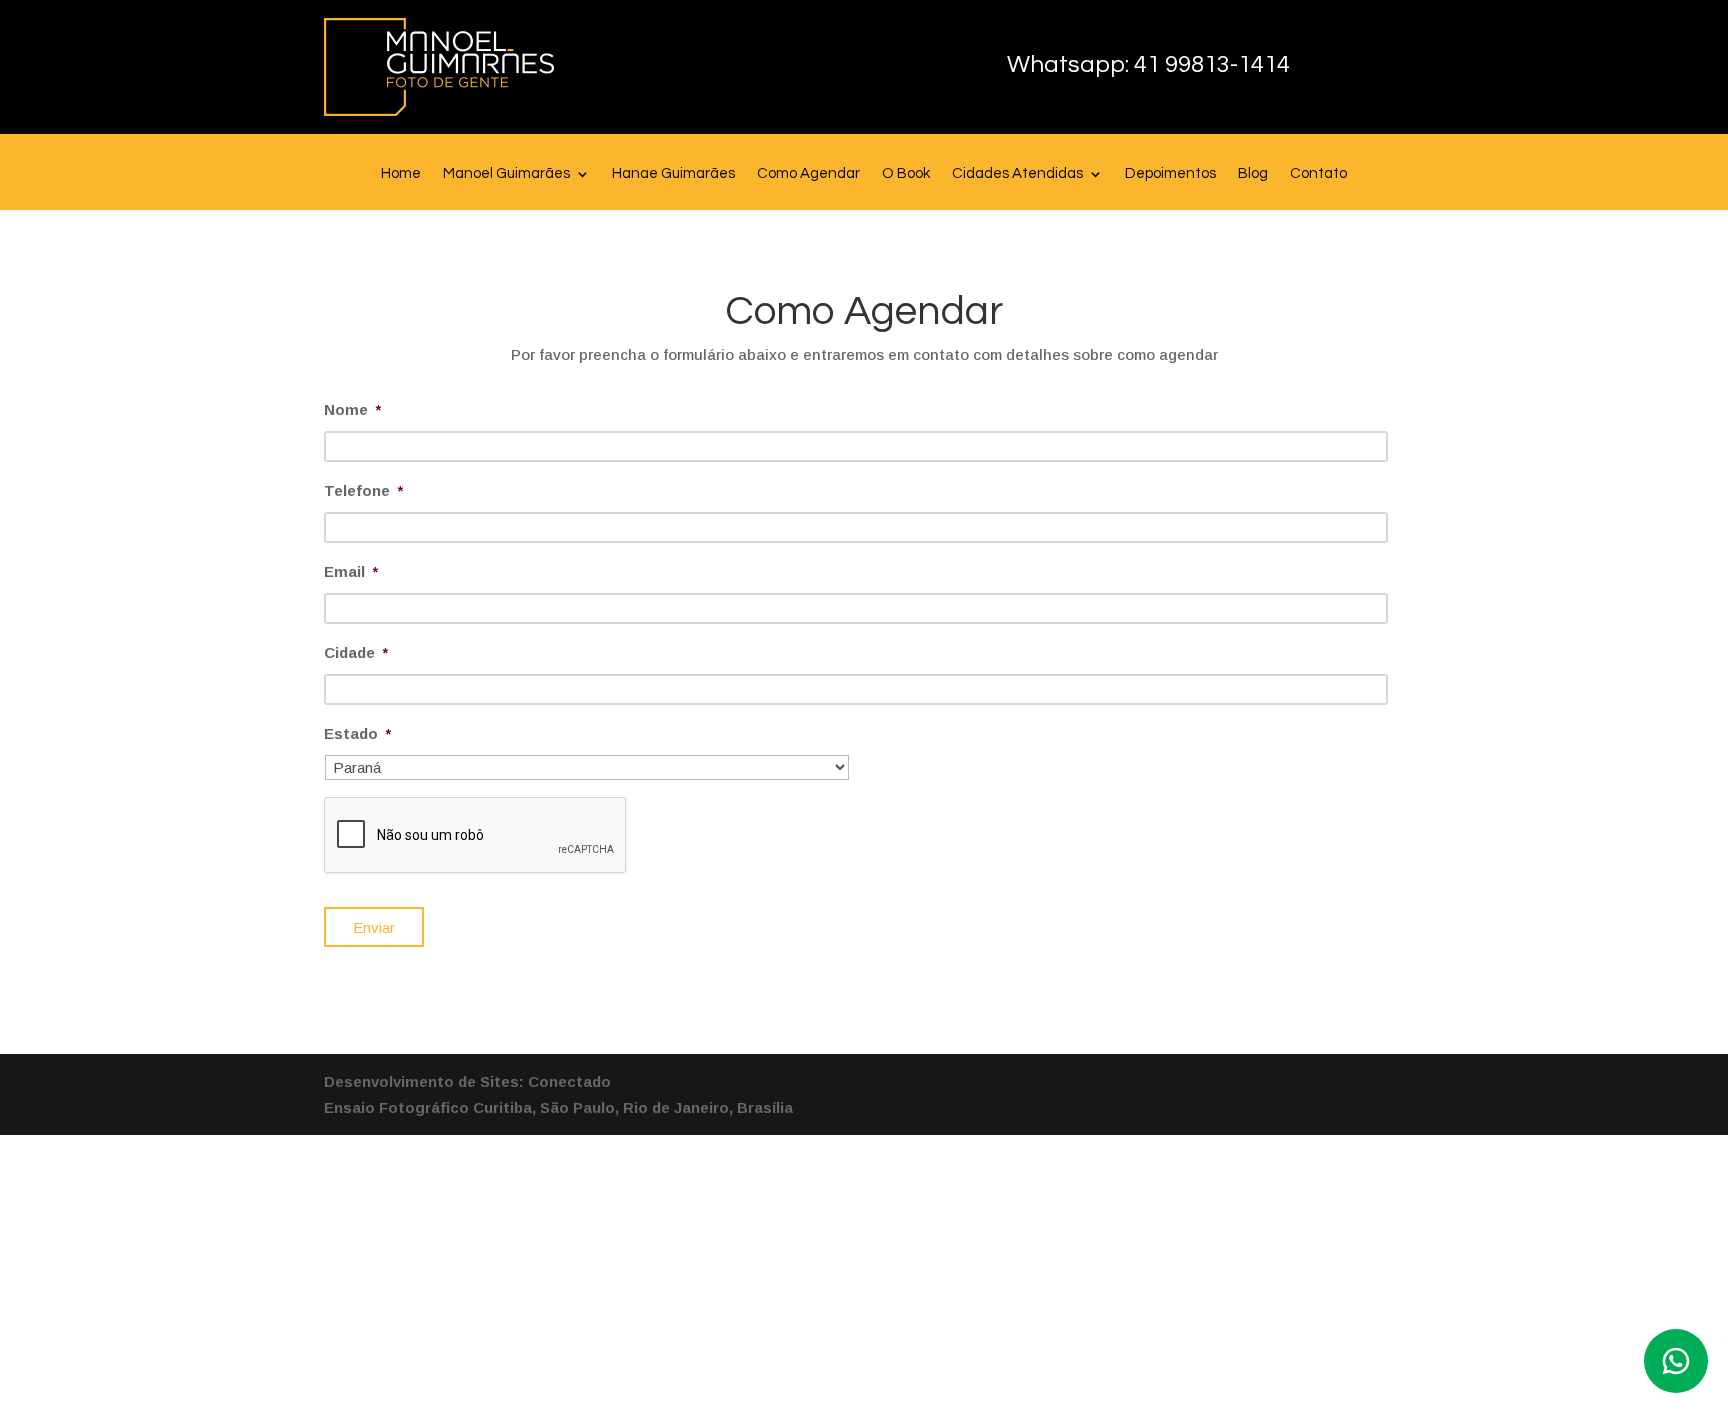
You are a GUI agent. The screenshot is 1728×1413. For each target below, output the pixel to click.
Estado (357, 733)
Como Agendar (808, 174)
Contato (1318, 174)
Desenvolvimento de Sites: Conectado (467, 1081)
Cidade (356, 652)
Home (401, 174)
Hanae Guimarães (673, 174)
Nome (352, 409)
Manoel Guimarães (506, 174)
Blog (1253, 174)
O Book (906, 174)
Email (351, 571)
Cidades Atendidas (1017, 174)
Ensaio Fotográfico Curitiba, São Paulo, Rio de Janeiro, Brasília (558, 1107)
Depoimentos (1170, 174)
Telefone (363, 490)
